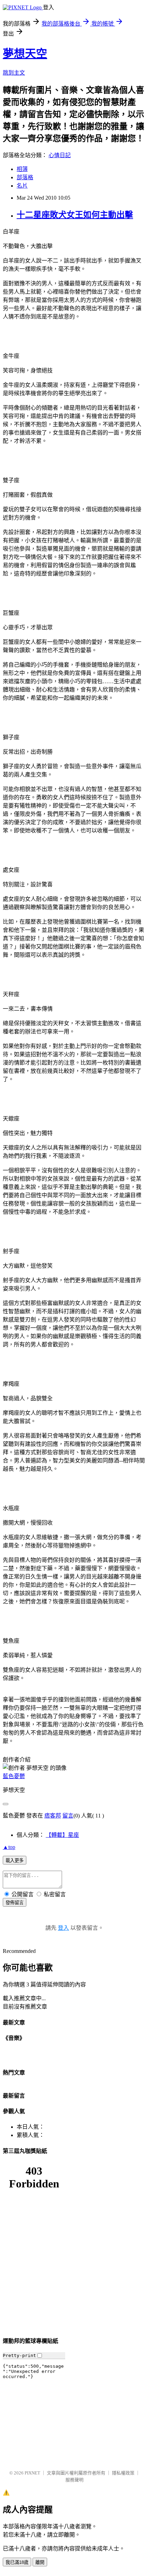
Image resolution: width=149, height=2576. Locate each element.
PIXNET (32, 2473)
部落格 (25, 177)
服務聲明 (74, 2480)
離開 (40, 2562)
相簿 (22, 169)
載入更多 (15, 1861)
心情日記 (60, 155)
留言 (68, 1816)
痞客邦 (53, 1816)
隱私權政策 (123, 2473)
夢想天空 (25, 54)
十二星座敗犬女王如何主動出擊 (75, 215)
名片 (22, 186)
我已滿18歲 (17, 2562)
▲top (9, 1847)
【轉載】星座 (62, 1835)
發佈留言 (15, 1903)
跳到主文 (14, 73)
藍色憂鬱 (14, 1776)
